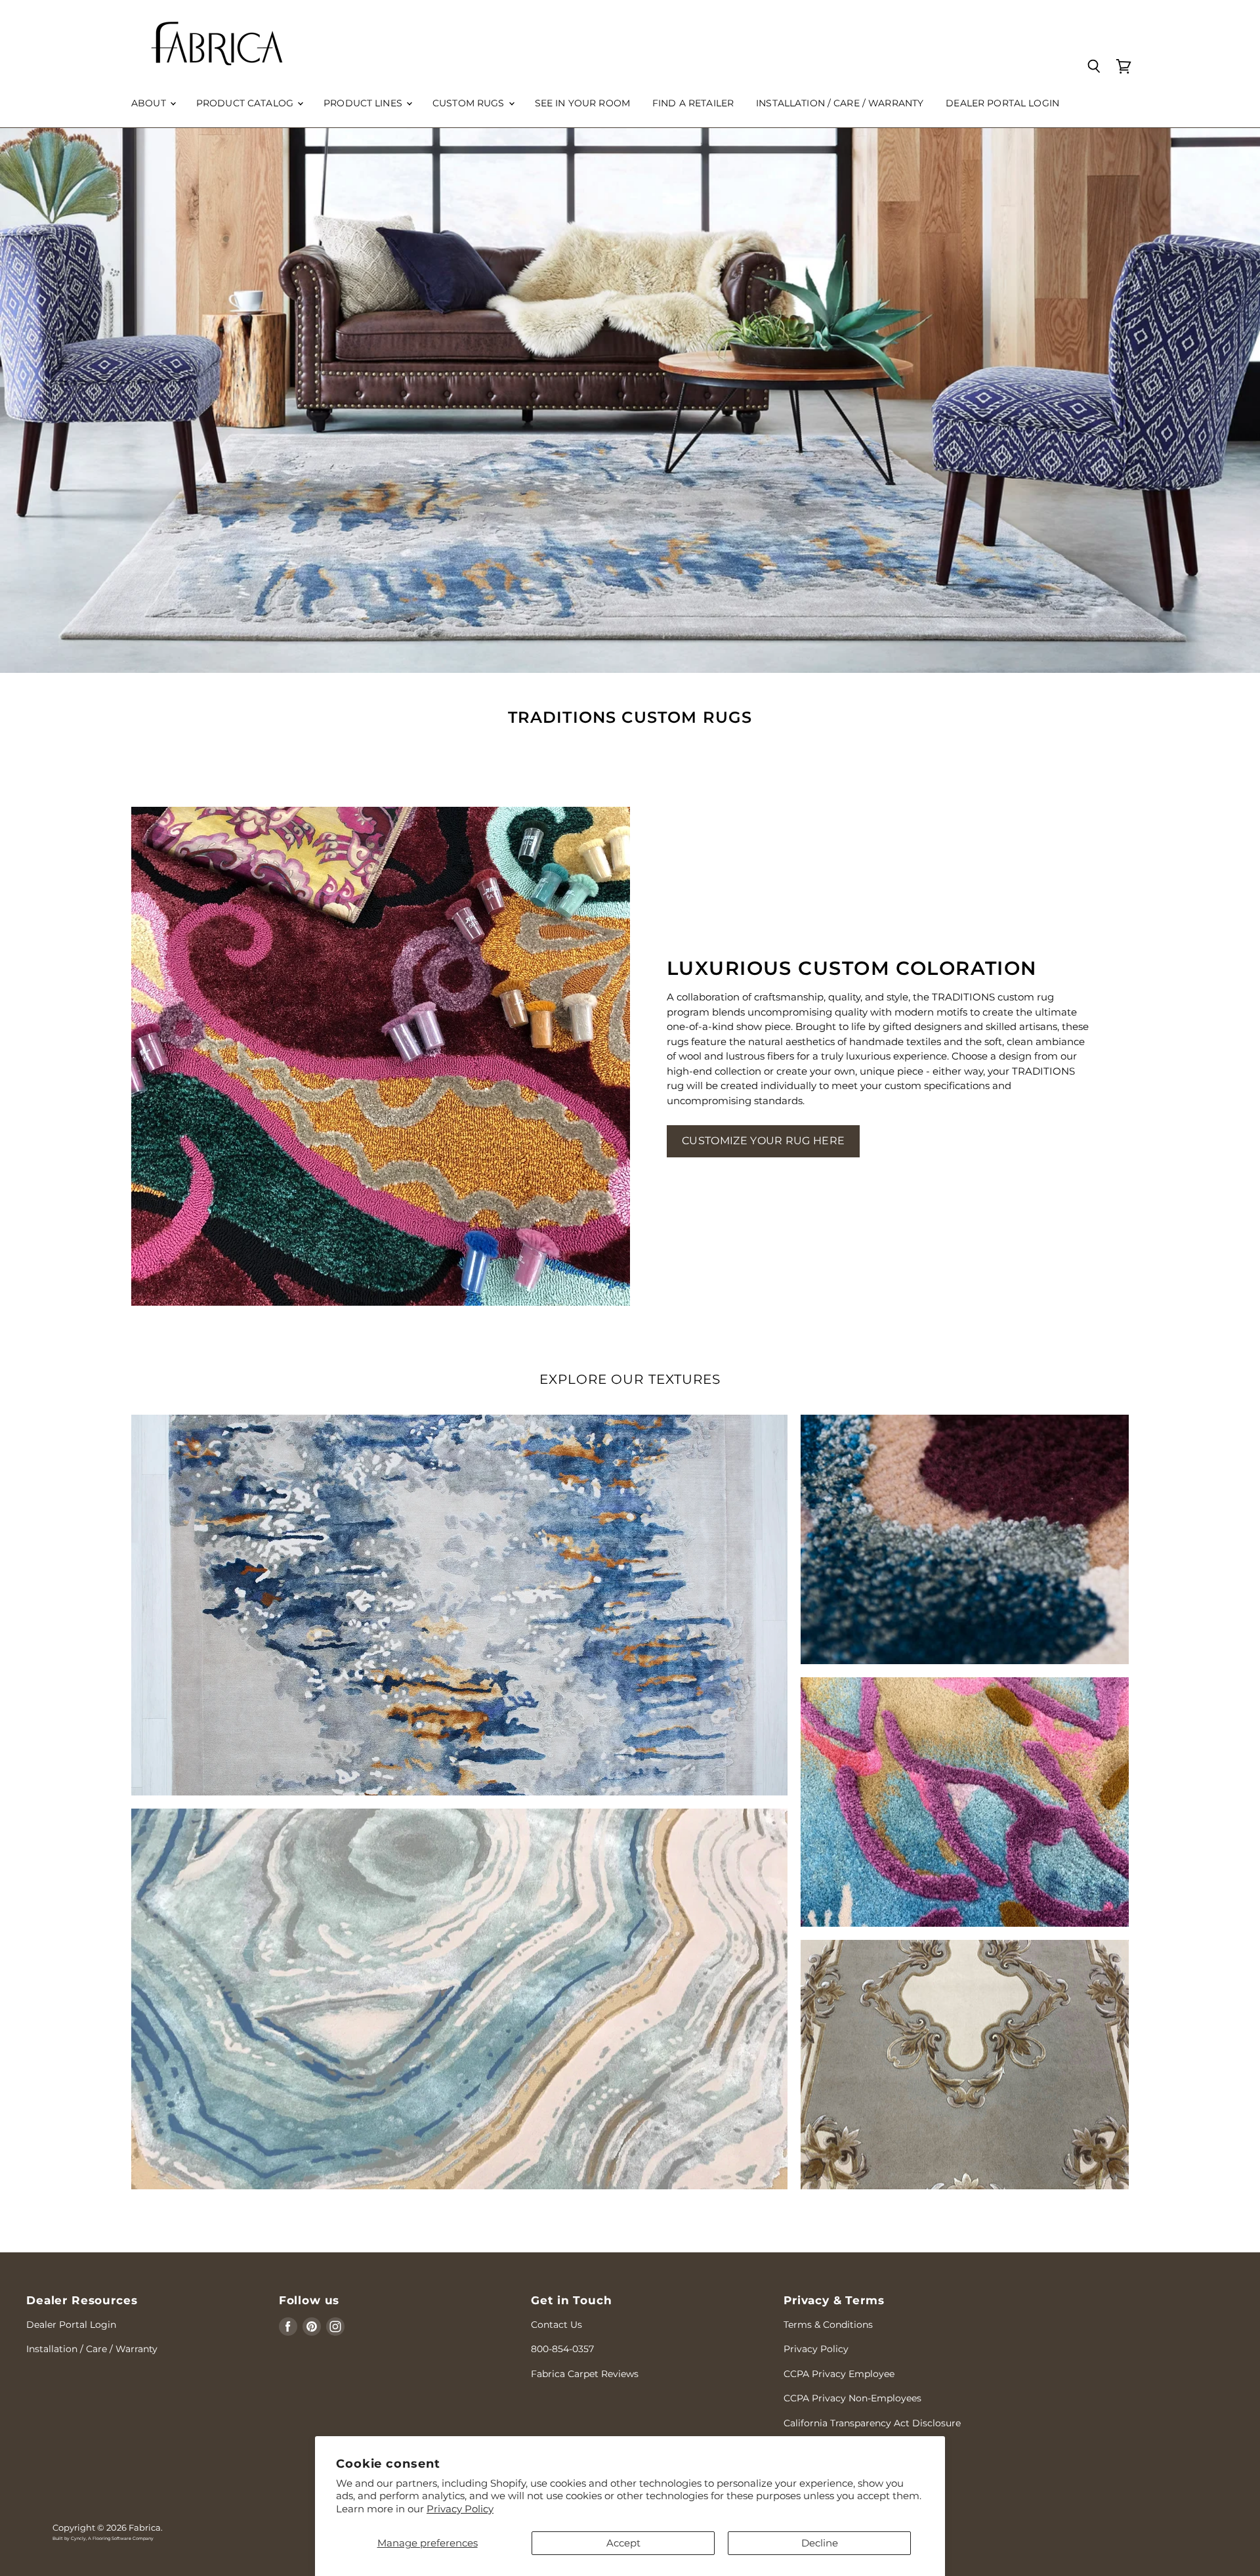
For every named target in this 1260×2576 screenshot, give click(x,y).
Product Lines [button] (364, 103)
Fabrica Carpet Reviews (585, 2374)
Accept (623, 2543)
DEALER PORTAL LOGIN (1002, 103)
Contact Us (556, 2325)
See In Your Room (582, 103)
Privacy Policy (460, 2509)
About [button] (150, 103)
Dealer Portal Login (71, 2325)
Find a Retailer (693, 103)
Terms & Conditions (828, 2325)
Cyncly (78, 2539)
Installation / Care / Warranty (840, 103)
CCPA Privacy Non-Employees (852, 2398)
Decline (820, 2543)
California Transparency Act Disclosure (872, 2423)
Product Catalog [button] (246, 103)
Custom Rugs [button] (470, 103)
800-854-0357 (562, 2349)
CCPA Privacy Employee (839, 2374)
